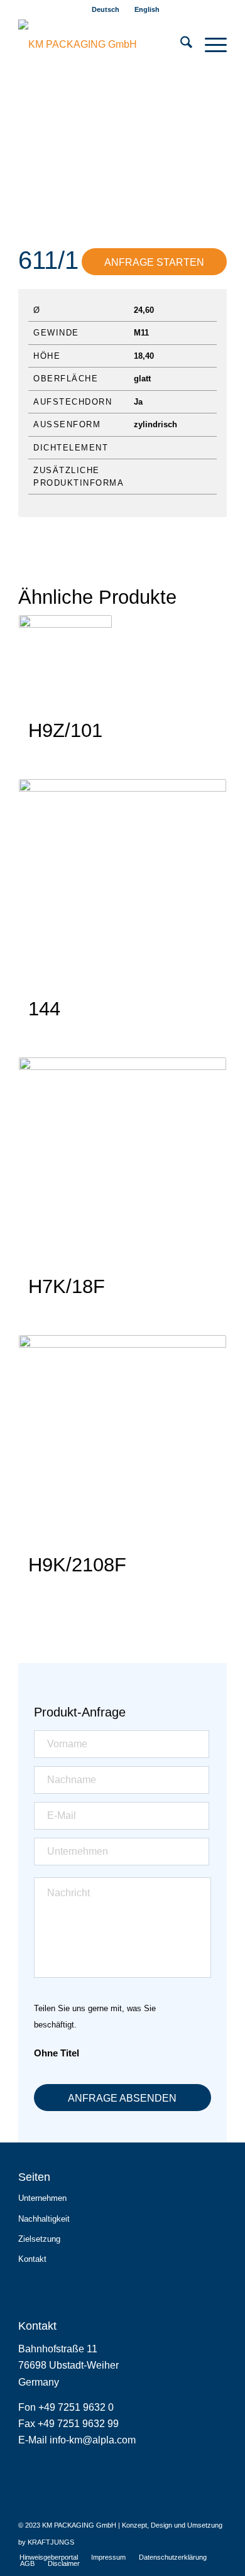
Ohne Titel (57, 2053)
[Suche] (180, 45)
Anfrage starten (154, 262)
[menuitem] (106, 9)
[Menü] (210, 45)
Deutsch (106, 9)
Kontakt (32, 2259)
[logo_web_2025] (101, 45)
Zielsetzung (39, 2239)
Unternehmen (42, 2198)
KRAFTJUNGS (51, 2542)
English (147, 9)
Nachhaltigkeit (44, 2219)
